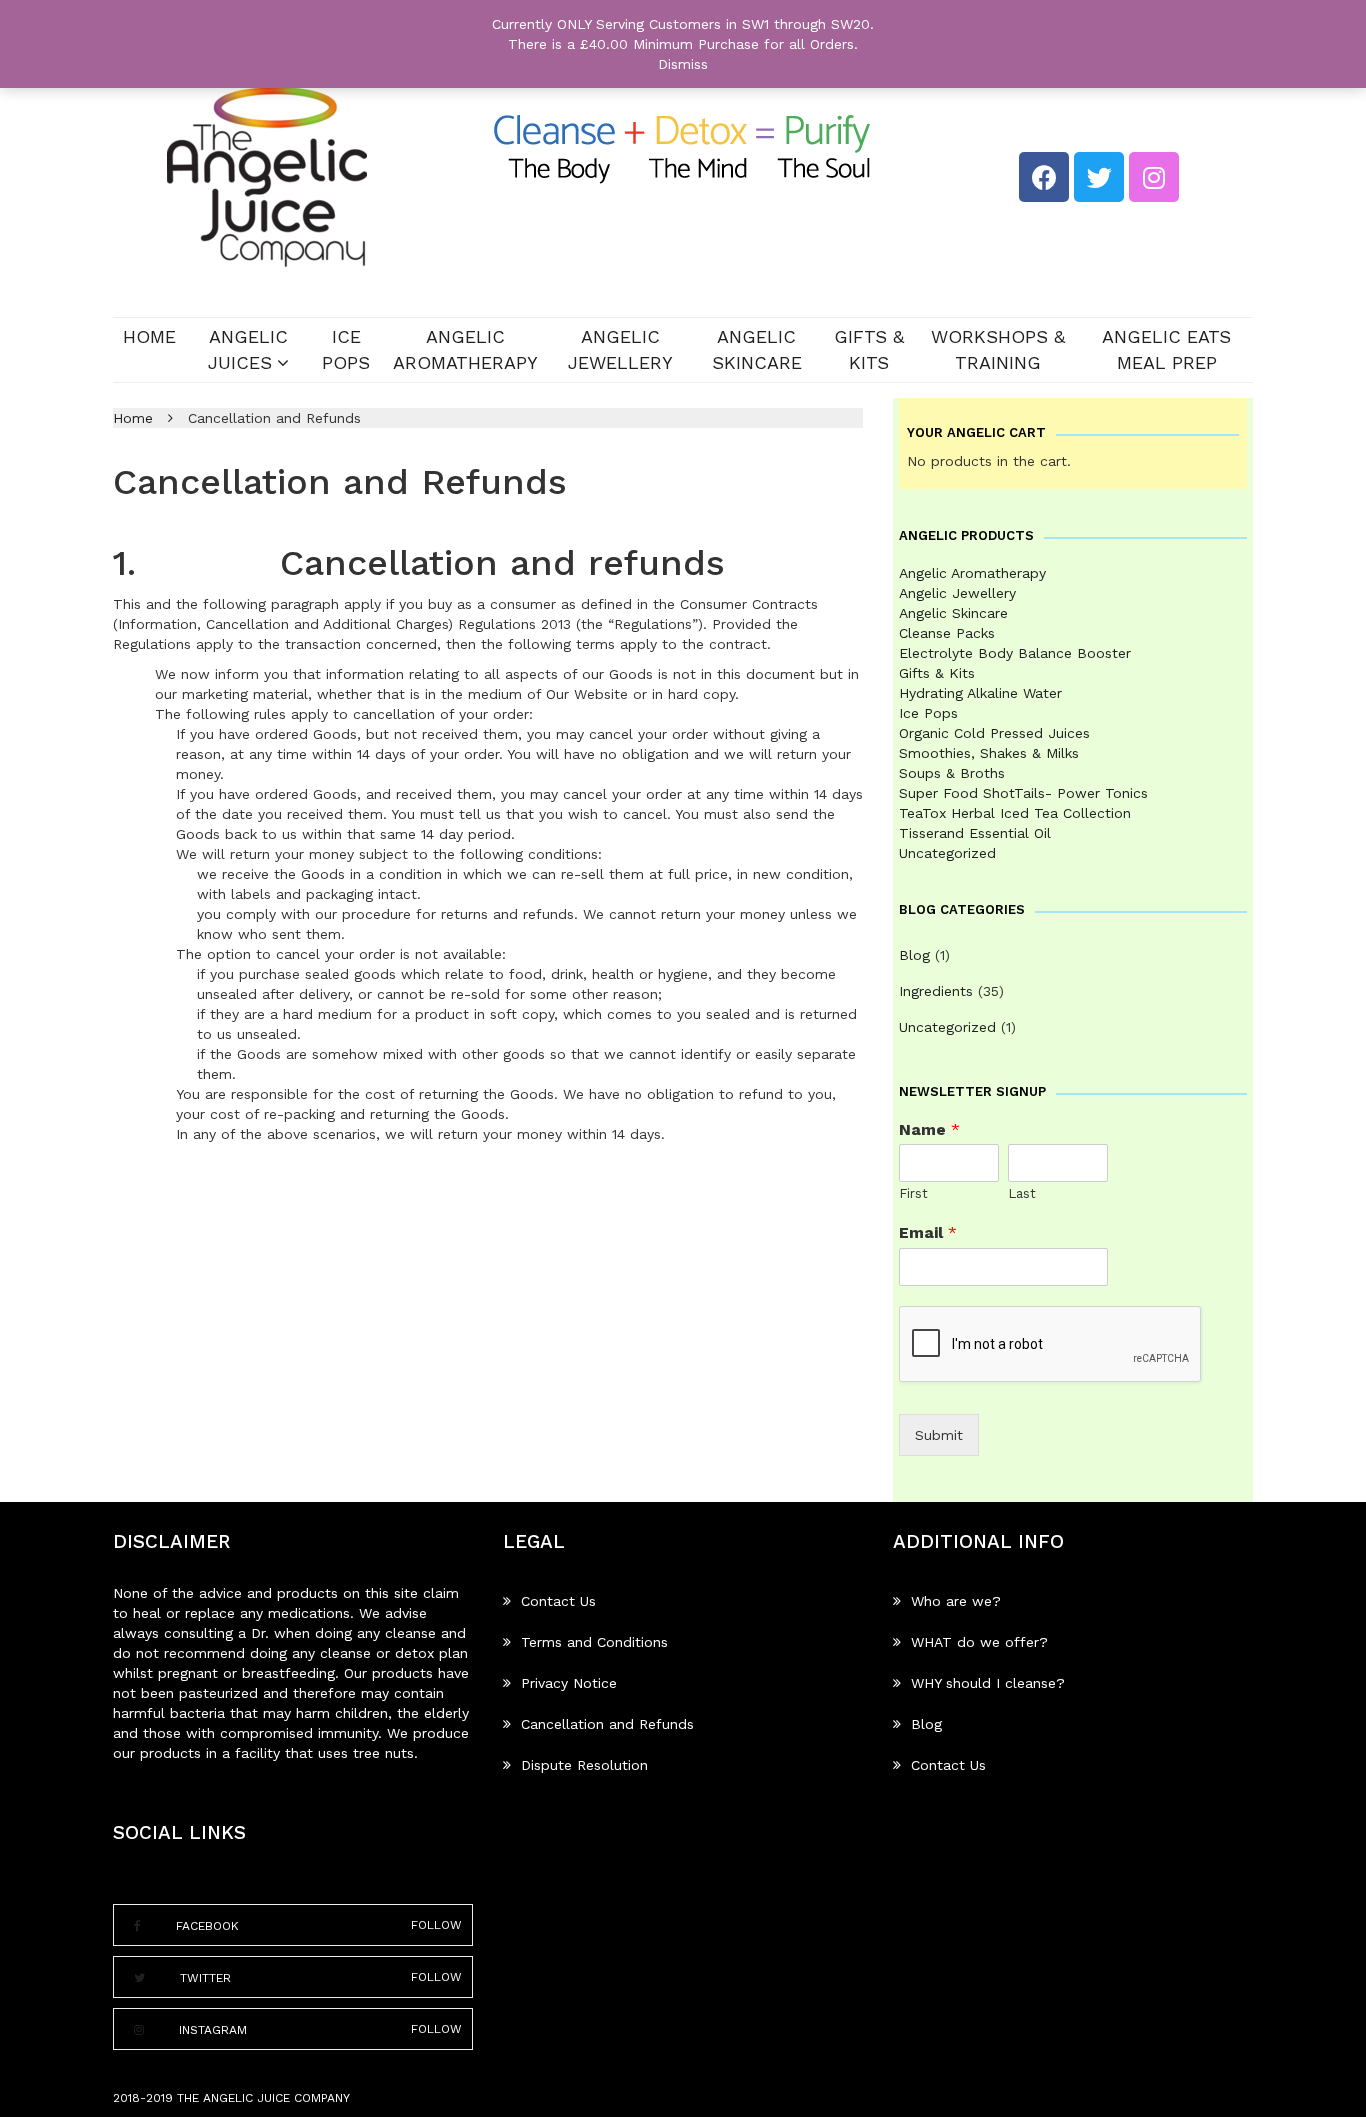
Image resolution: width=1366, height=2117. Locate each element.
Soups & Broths (952, 773)
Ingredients (936, 991)
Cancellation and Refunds (607, 1724)
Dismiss (683, 64)
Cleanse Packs (947, 633)
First (913, 1193)
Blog (914, 955)
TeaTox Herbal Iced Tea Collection (1015, 813)
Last (1022, 1193)
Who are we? (956, 1601)
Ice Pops (928, 713)
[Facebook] (1044, 177)
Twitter (205, 1977)
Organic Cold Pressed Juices (994, 733)
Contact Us (558, 1601)
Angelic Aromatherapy (465, 349)
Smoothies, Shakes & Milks (989, 753)
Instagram (213, 2029)
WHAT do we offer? (979, 1642)
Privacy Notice (569, 1683)
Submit (939, 1435)
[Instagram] (1154, 177)
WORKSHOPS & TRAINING (998, 349)
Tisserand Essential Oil (975, 833)
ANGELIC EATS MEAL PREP (1166, 349)
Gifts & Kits (869, 349)
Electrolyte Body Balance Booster (1015, 653)
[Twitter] (1099, 177)
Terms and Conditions (594, 1642)
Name (929, 1129)
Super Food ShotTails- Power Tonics (1023, 793)
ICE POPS (346, 349)
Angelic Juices (248, 349)
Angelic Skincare (757, 349)
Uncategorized (947, 853)
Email (928, 1232)
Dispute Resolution (584, 1765)
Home (149, 336)
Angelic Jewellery (620, 349)
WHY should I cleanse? (988, 1683)
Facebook (207, 1925)
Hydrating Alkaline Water (980, 693)
